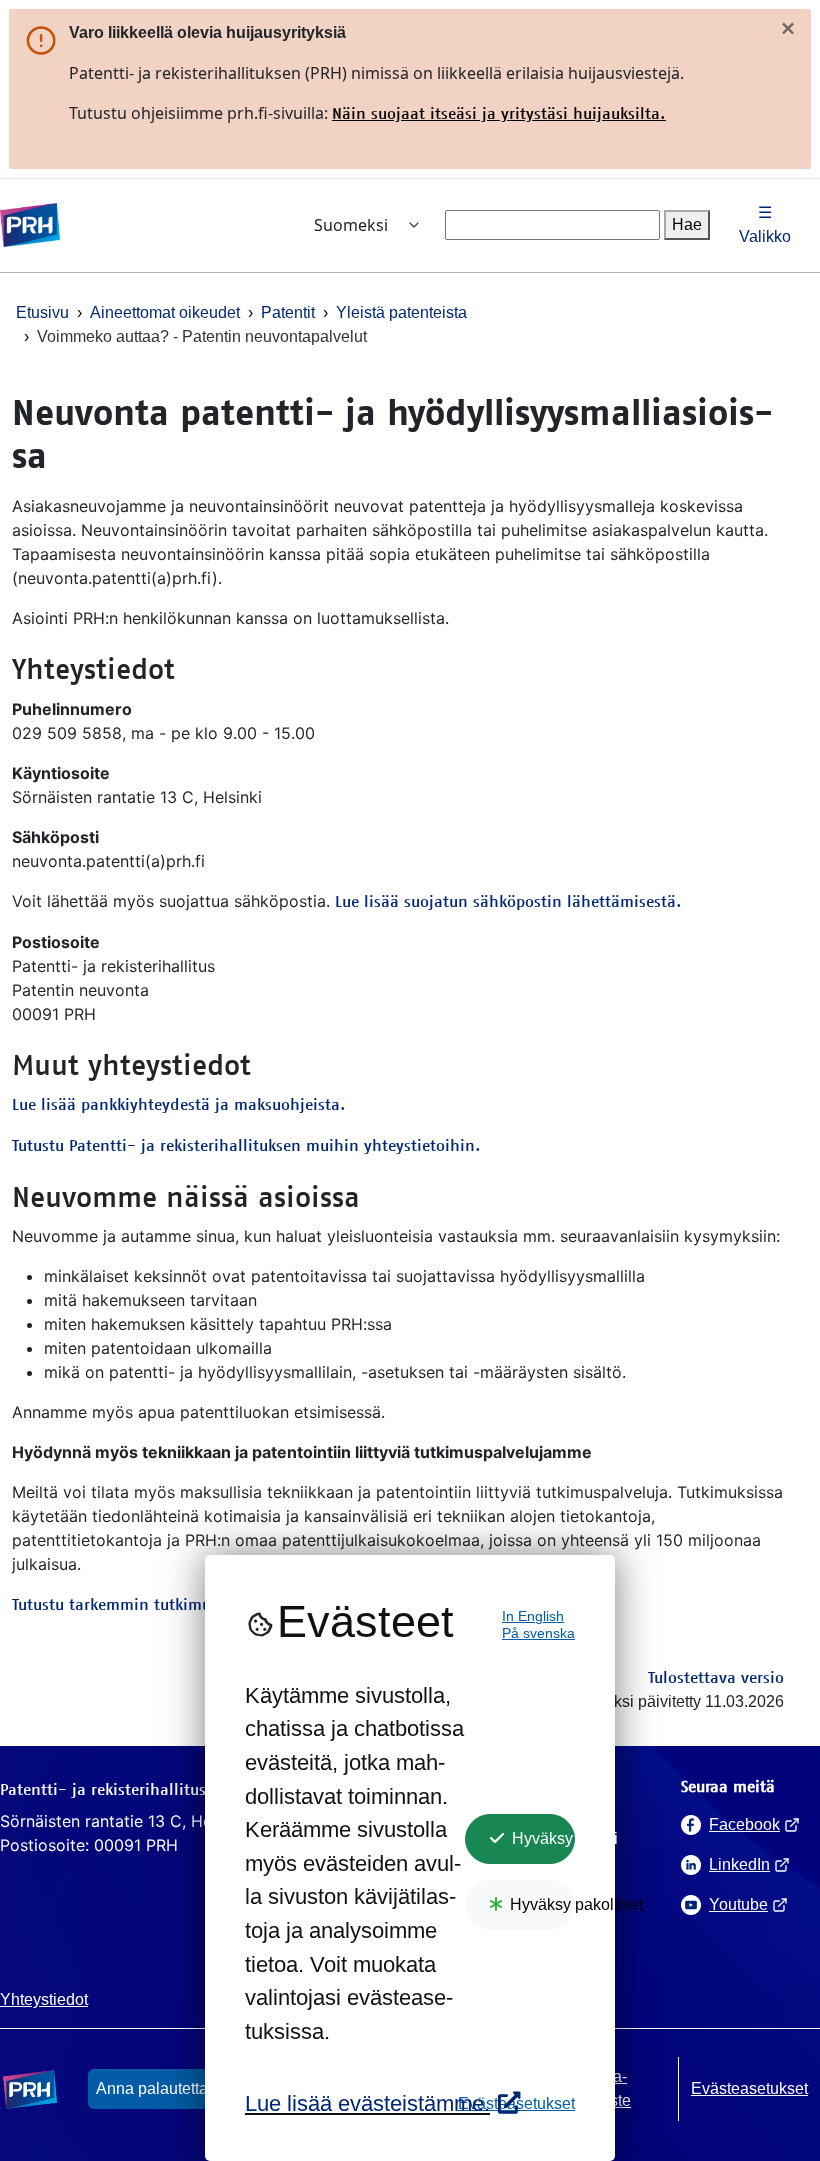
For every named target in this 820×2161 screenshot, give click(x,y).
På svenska (538, 1633)
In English (533, 1616)
